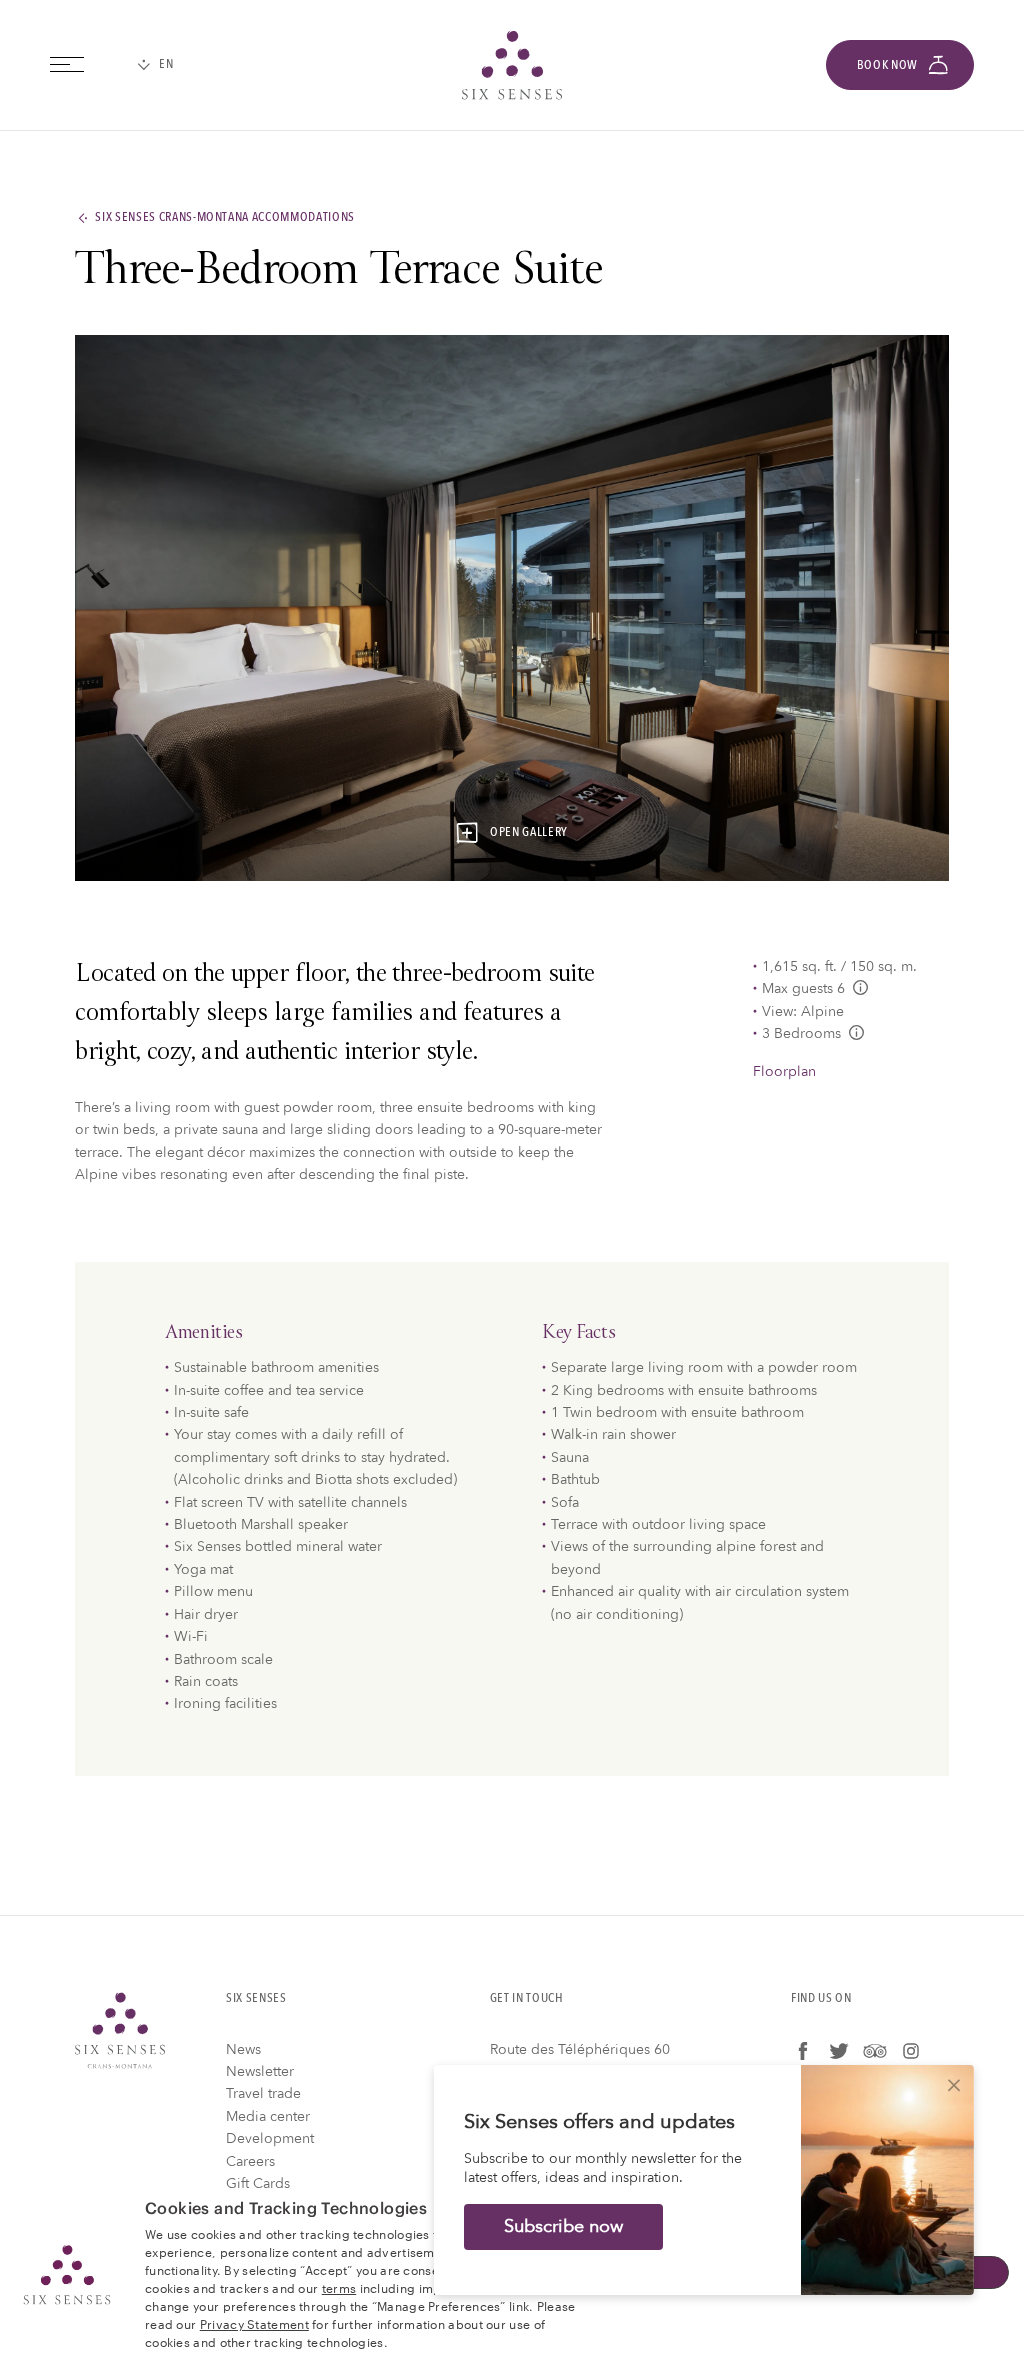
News (243, 2049)
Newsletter (260, 2071)
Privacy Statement (254, 2323)
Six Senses (120, 2031)
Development (270, 2138)
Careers (250, 2161)
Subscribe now (563, 2226)
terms (339, 2287)
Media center (268, 2116)
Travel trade (263, 2093)
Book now (887, 65)
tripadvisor (875, 2051)
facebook (803, 2051)
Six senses (512, 65)
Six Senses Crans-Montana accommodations (225, 218)
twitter (839, 2051)
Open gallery (529, 833)
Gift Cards (258, 2183)
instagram (911, 2051)
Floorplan (784, 1071)
